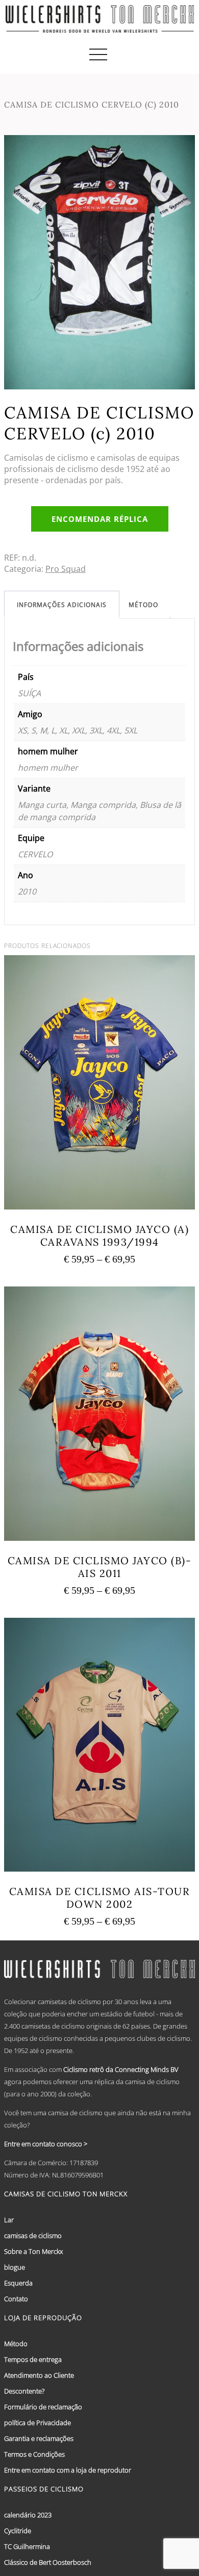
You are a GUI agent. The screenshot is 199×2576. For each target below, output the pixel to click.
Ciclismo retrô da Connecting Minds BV (121, 2069)
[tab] (62, 605)
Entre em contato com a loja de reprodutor (68, 2470)
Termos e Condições (34, 2454)
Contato (16, 2299)
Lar (9, 2220)
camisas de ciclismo (33, 2236)
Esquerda (18, 2283)
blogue (15, 2267)
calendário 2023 (28, 2515)
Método (143, 605)
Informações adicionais (62, 605)
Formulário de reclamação (43, 2407)
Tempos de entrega (33, 2359)
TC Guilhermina (27, 2546)
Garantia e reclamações (39, 2438)
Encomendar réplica (100, 519)
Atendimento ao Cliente (39, 2375)
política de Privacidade (38, 2423)
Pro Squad (66, 569)
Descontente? (24, 2391)
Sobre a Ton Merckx (33, 2251)
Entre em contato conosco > (46, 2144)
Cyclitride (18, 2531)
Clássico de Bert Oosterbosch (48, 2562)
